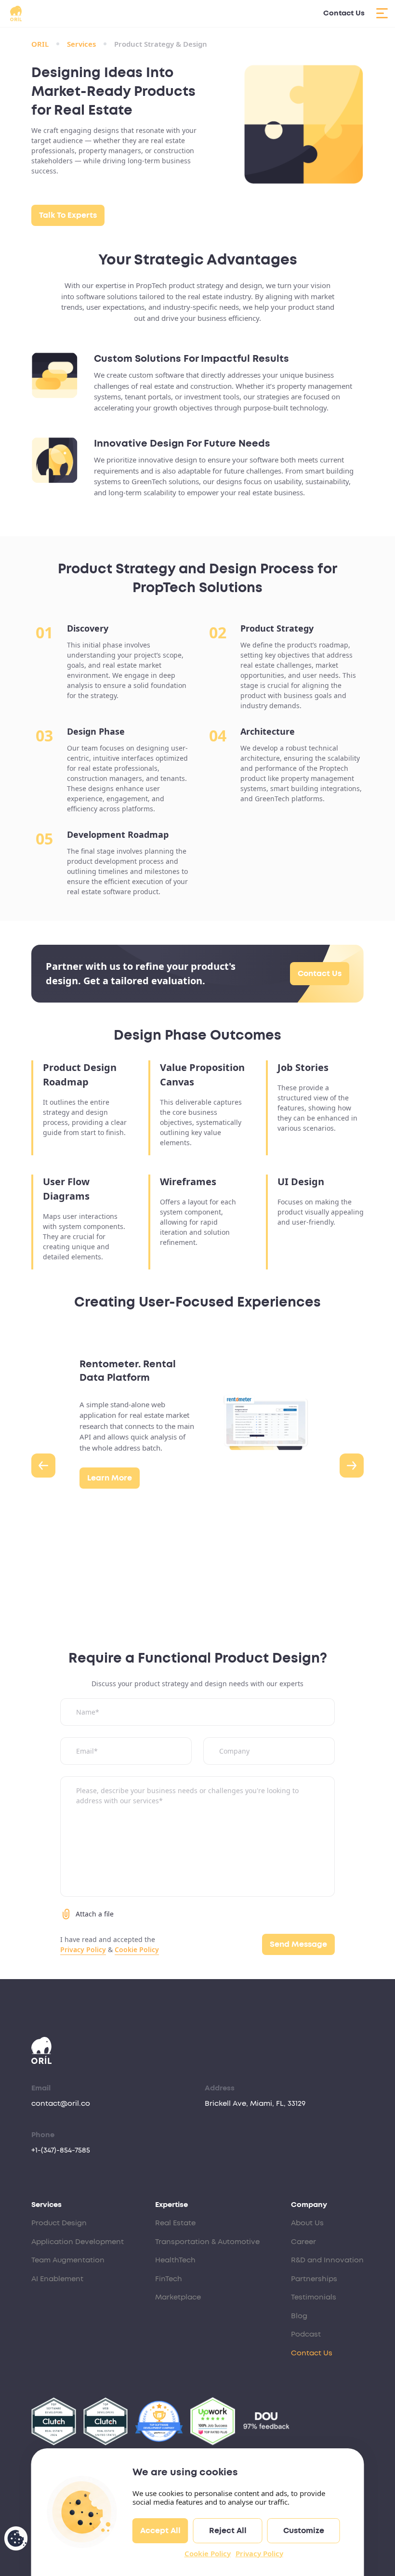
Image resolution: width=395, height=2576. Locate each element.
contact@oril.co (61, 2104)
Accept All (160, 2531)
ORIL (40, 44)
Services (81, 44)
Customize (304, 2531)
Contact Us (344, 13)
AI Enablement (57, 2279)
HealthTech (175, 2260)
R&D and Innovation (327, 2260)
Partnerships (314, 2279)
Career (303, 2242)
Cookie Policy (208, 2553)
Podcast (306, 2334)
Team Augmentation (68, 2260)
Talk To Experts (68, 215)
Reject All (228, 2531)
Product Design (59, 2223)
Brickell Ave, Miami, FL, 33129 (255, 2104)
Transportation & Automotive (207, 2242)
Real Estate (175, 2223)
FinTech (169, 2279)
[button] (43, 1466)
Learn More (110, 1478)
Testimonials (314, 2297)
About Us (307, 2223)
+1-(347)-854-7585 (61, 2150)
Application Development (78, 2242)
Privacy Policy (259, 2553)
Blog (299, 2316)
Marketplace (178, 2297)
